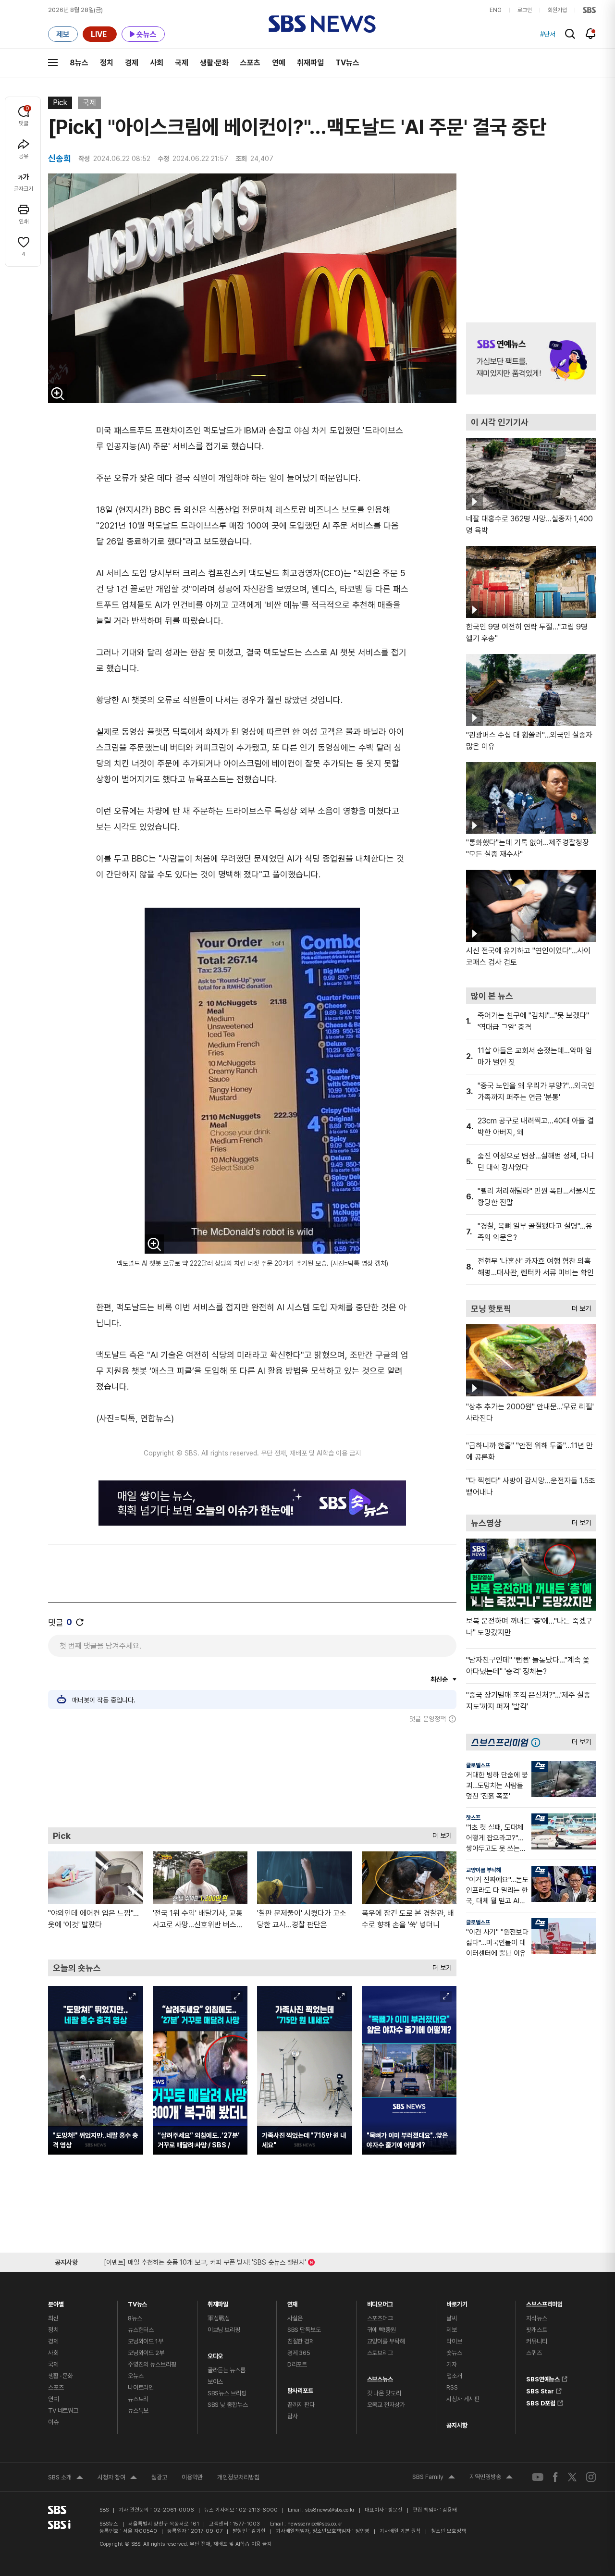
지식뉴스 (536, 2318)
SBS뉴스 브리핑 (227, 2393)
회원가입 (557, 10)
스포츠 (250, 63)
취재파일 (310, 63)
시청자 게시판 (463, 2399)
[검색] (570, 34)
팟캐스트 (536, 2330)
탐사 (293, 2416)
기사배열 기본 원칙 (400, 2531)
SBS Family (434, 2478)
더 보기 (440, 1833)
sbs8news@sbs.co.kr (330, 2510)
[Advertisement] (252, 1775)
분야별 (56, 2302)
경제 (132, 63)
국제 (182, 63)
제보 (452, 2330)
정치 (107, 63)
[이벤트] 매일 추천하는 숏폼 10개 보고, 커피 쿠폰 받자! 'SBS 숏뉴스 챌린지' (205, 2261)
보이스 (215, 2382)
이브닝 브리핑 (224, 2330)
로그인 (525, 10)
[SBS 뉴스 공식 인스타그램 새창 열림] (591, 2477)
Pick (60, 103)
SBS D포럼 (541, 2402)
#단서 (548, 34)
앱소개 (454, 2376)
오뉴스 (136, 2376)
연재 (293, 2302)
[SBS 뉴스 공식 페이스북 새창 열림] (556, 2477)
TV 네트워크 (63, 2410)
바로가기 (457, 2302)
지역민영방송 (491, 2478)
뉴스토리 (138, 2399)
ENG (496, 10)
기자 (452, 2364)
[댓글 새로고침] (80, 1622)
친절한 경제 (301, 2341)
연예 (279, 63)
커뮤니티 (536, 2341)
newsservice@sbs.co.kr (315, 2524)
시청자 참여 (117, 2478)
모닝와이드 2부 (146, 2353)
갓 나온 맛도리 (384, 2393)
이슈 (53, 2422)
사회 (157, 63)
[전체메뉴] (53, 62)
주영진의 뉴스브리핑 (152, 2364)
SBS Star (540, 2390)
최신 (53, 2318)
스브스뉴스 (380, 2377)
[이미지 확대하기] (58, 394)
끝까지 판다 (301, 2405)
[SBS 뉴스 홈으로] (322, 24)
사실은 (295, 2318)
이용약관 (192, 2477)
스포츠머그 (380, 2318)
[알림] (591, 34)
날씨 (452, 2318)
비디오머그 (380, 2302)
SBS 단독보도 (304, 2330)
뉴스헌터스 (141, 2330)
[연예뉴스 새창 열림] (531, 358)
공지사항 (457, 2425)
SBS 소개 (66, 2478)
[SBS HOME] (589, 10)
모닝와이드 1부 (146, 2341)
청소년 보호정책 (449, 2531)
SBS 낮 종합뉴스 (228, 2405)
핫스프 (473, 1818)
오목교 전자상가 (386, 2405)
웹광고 (159, 2477)
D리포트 (297, 2364)
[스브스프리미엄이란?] (538, 1742)
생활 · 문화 (61, 2376)
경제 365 (299, 2353)
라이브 (454, 2341)
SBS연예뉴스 (543, 2378)
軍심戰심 (219, 2318)
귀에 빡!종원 (381, 2330)
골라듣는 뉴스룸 (227, 2370)
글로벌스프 (478, 1765)
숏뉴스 (454, 2353)
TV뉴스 (347, 63)
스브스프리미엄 (544, 2302)
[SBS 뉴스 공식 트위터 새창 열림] (572, 2477)
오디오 (215, 2354)
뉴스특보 (138, 2410)
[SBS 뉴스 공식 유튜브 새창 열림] (538, 2477)
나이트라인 (141, 2387)
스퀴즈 (534, 2353)
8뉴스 (79, 63)
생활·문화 (214, 63)
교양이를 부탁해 (484, 1870)
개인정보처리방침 (238, 2477)
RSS (452, 2387)
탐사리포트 (300, 2388)
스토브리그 (380, 2353)
